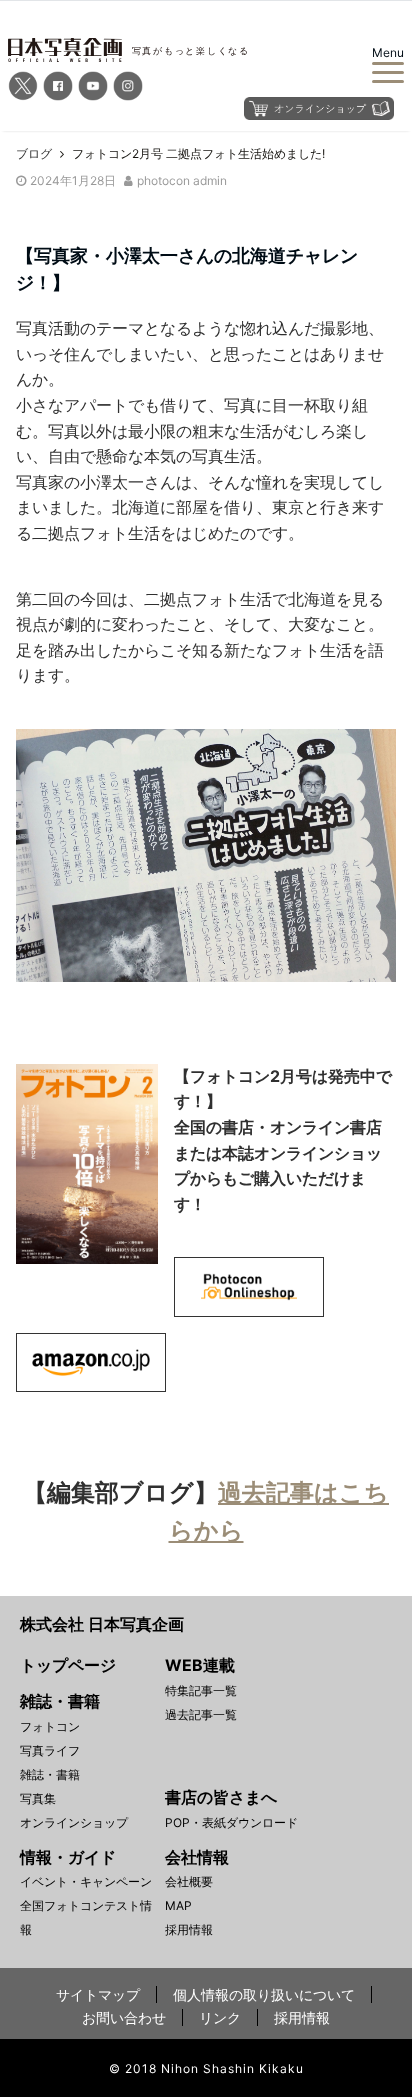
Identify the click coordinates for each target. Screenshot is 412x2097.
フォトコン (50, 1726)
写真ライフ (50, 1750)
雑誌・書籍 (50, 1774)
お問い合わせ (124, 2017)
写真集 (38, 1798)
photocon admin (182, 180)
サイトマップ (98, 1994)
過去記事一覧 (201, 1714)
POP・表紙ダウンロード (231, 1822)
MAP (178, 1905)
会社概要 (189, 1881)
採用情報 (189, 1929)
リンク (220, 2017)
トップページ (68, 1665)
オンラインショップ (74, 1822)
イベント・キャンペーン (86, 1881)
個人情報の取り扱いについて (264, 1994)
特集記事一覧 (201, 1690)
